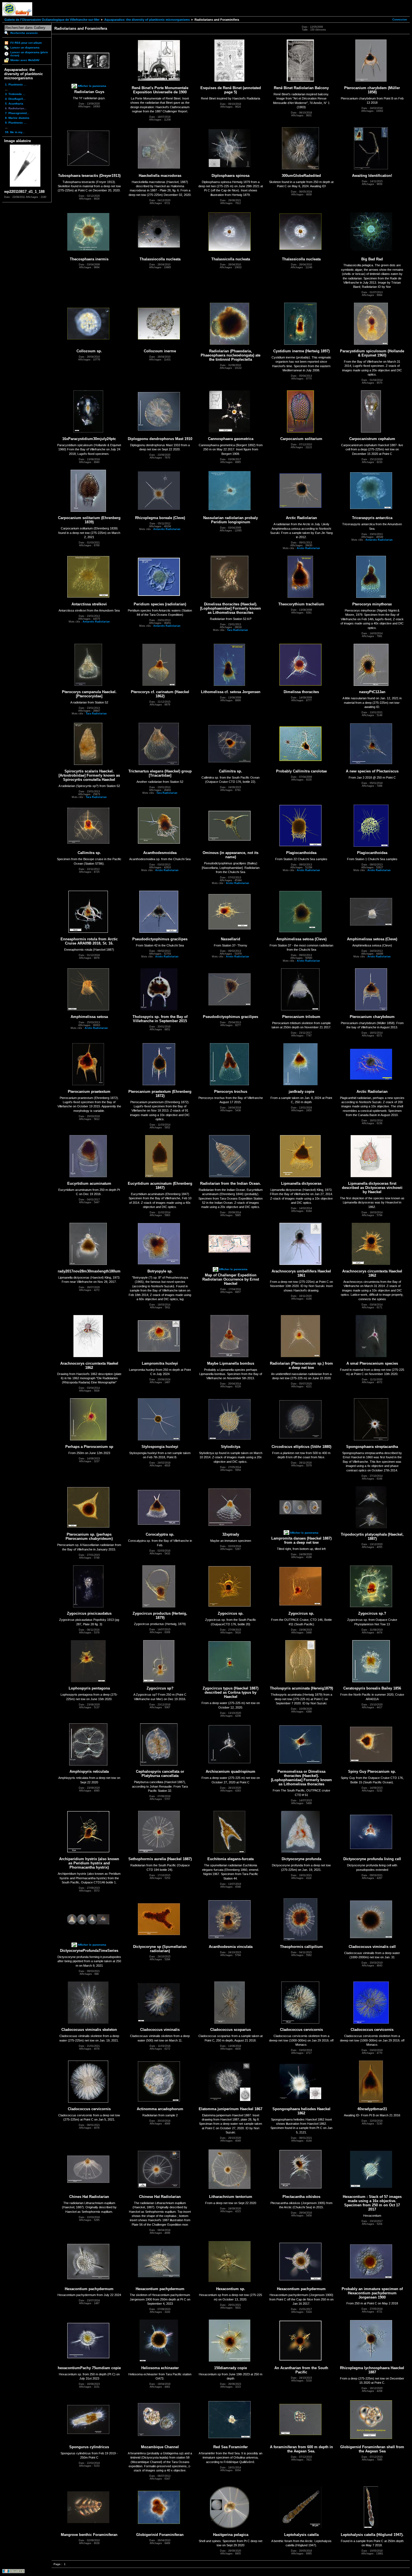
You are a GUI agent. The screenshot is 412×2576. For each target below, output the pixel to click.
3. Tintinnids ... (15, 94)
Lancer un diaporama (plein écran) (29, 54)
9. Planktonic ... (16, 123)
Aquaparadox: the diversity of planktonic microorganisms (147, 20)
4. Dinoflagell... (15, 99)
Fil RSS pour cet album (26, 43)
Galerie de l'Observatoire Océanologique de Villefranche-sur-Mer (52, 20)
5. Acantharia (14, 104)
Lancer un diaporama (25, 48)
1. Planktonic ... (16, 85)
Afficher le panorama (92, 86)
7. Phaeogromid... (17, 113)
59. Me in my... (15, 132)
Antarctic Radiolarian (167, 529)
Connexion (400, 19)
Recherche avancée (24, 33)
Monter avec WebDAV (25, 60)
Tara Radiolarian (238, 630)
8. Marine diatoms (17, 118)
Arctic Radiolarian (308, 548)
